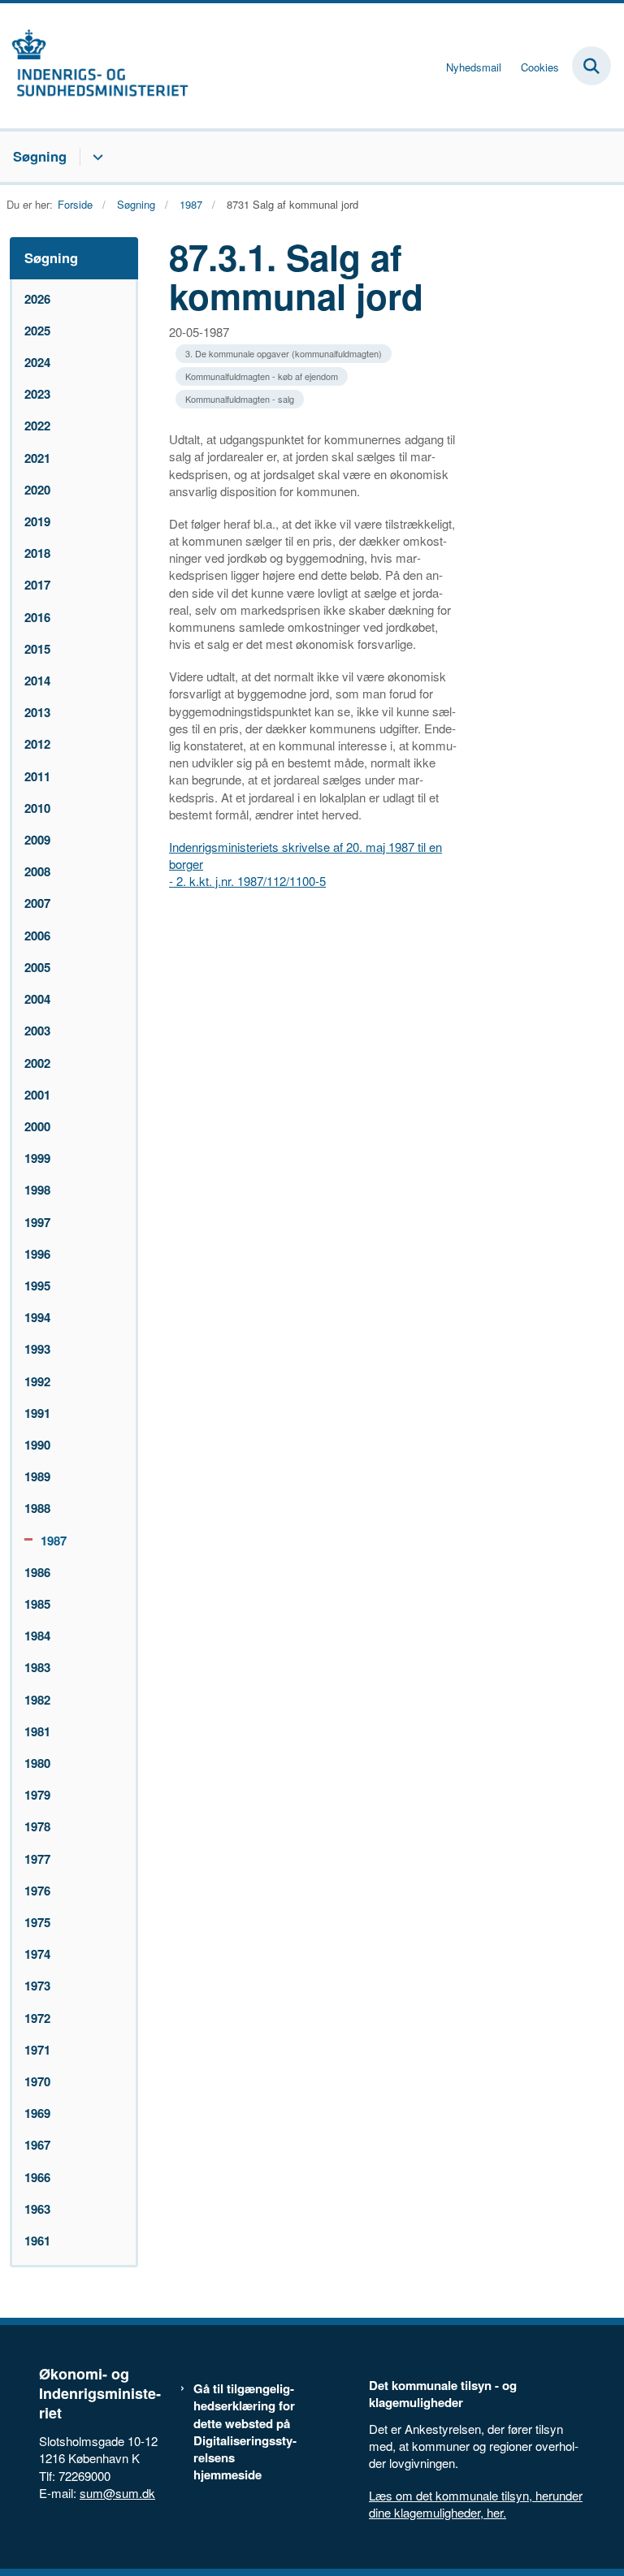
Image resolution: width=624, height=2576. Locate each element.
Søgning (40, 156)
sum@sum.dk (117, 2493)
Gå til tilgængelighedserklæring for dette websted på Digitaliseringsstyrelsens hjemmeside (245, 2432)
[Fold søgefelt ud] (591, 66)
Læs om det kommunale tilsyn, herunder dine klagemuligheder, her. (476, 2504)
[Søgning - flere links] (95, 157)
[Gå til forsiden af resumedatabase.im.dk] (94, 66)
